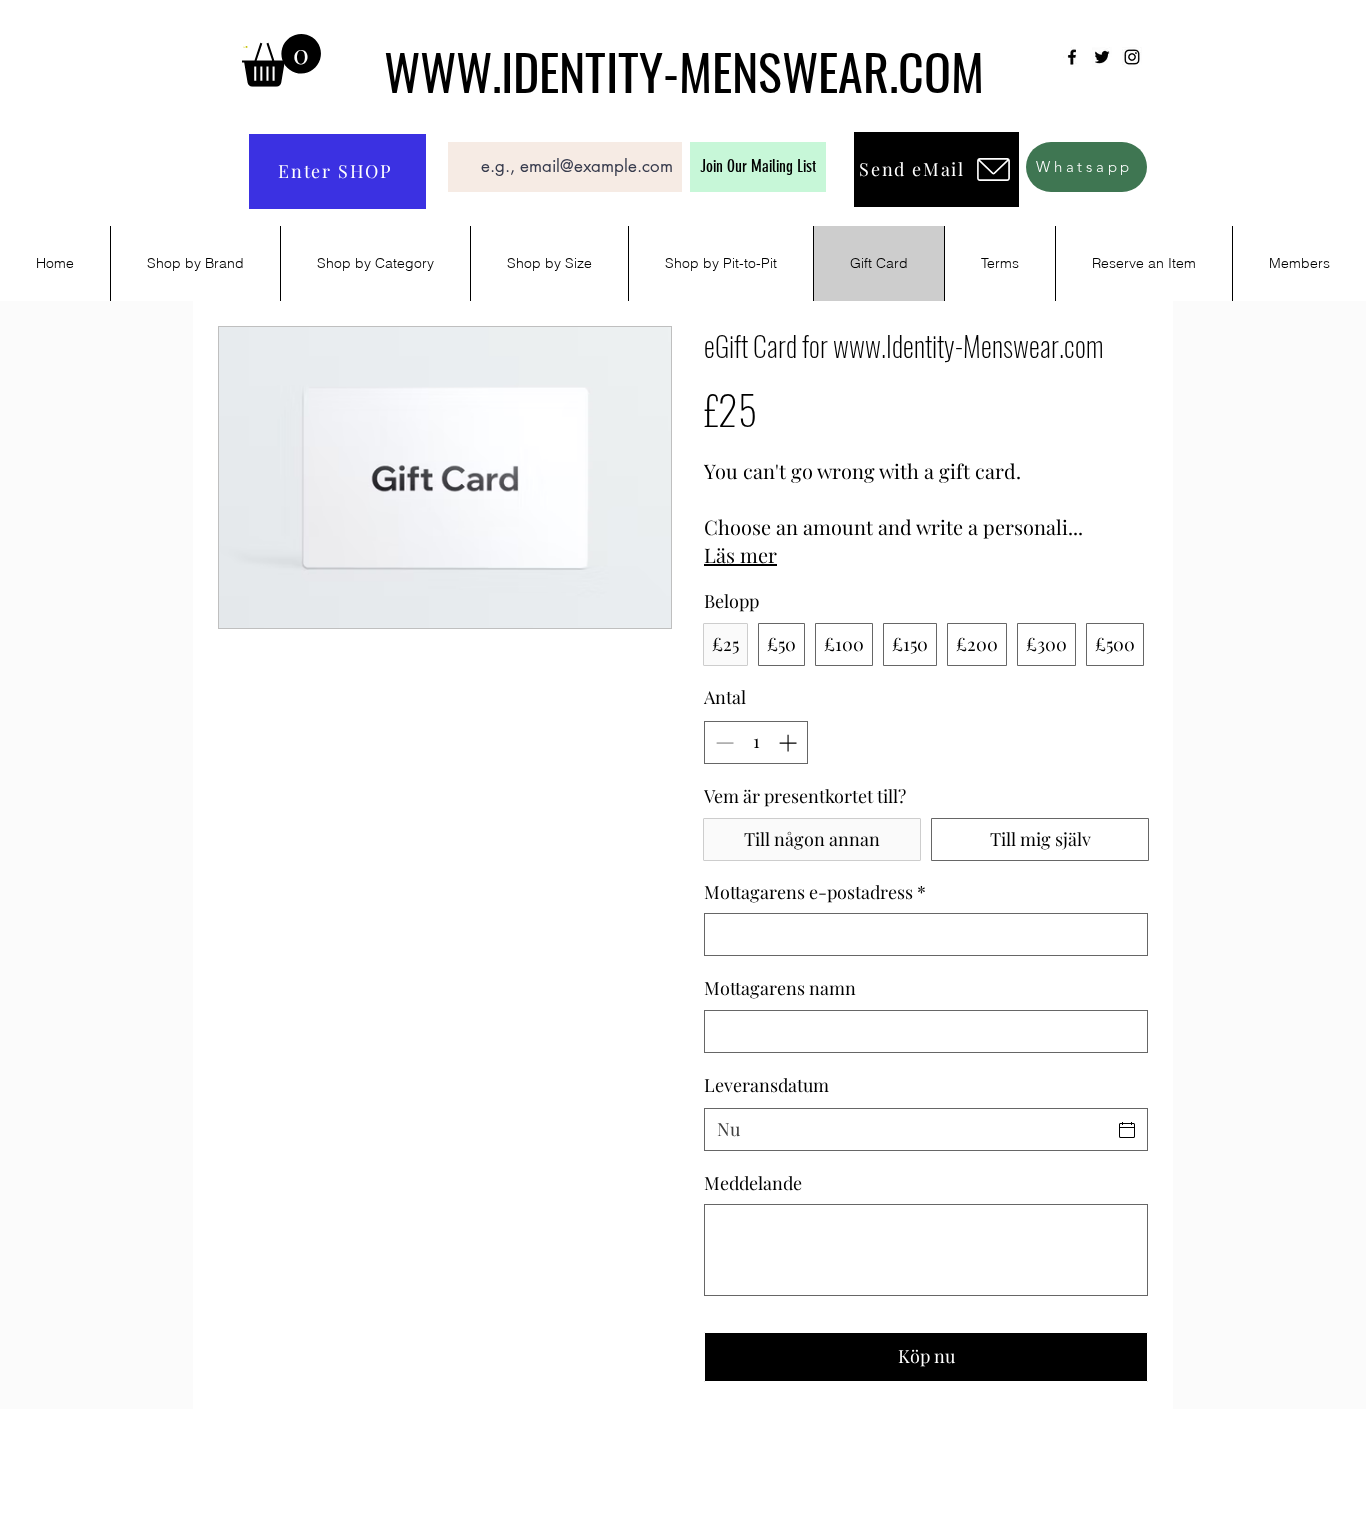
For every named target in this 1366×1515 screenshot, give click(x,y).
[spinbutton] (756, 742)
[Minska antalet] (722, 742)
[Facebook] (1072, 57)
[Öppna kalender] (1127, 1130)
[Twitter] (1102, 57)
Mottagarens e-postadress (815, 892)
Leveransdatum (766, 1085)
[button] (281, 60)
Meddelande (753, 1183)
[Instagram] (1132, 57)
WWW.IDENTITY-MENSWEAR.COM (684, 70)
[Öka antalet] (789, 742)
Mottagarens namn (780, 988)
